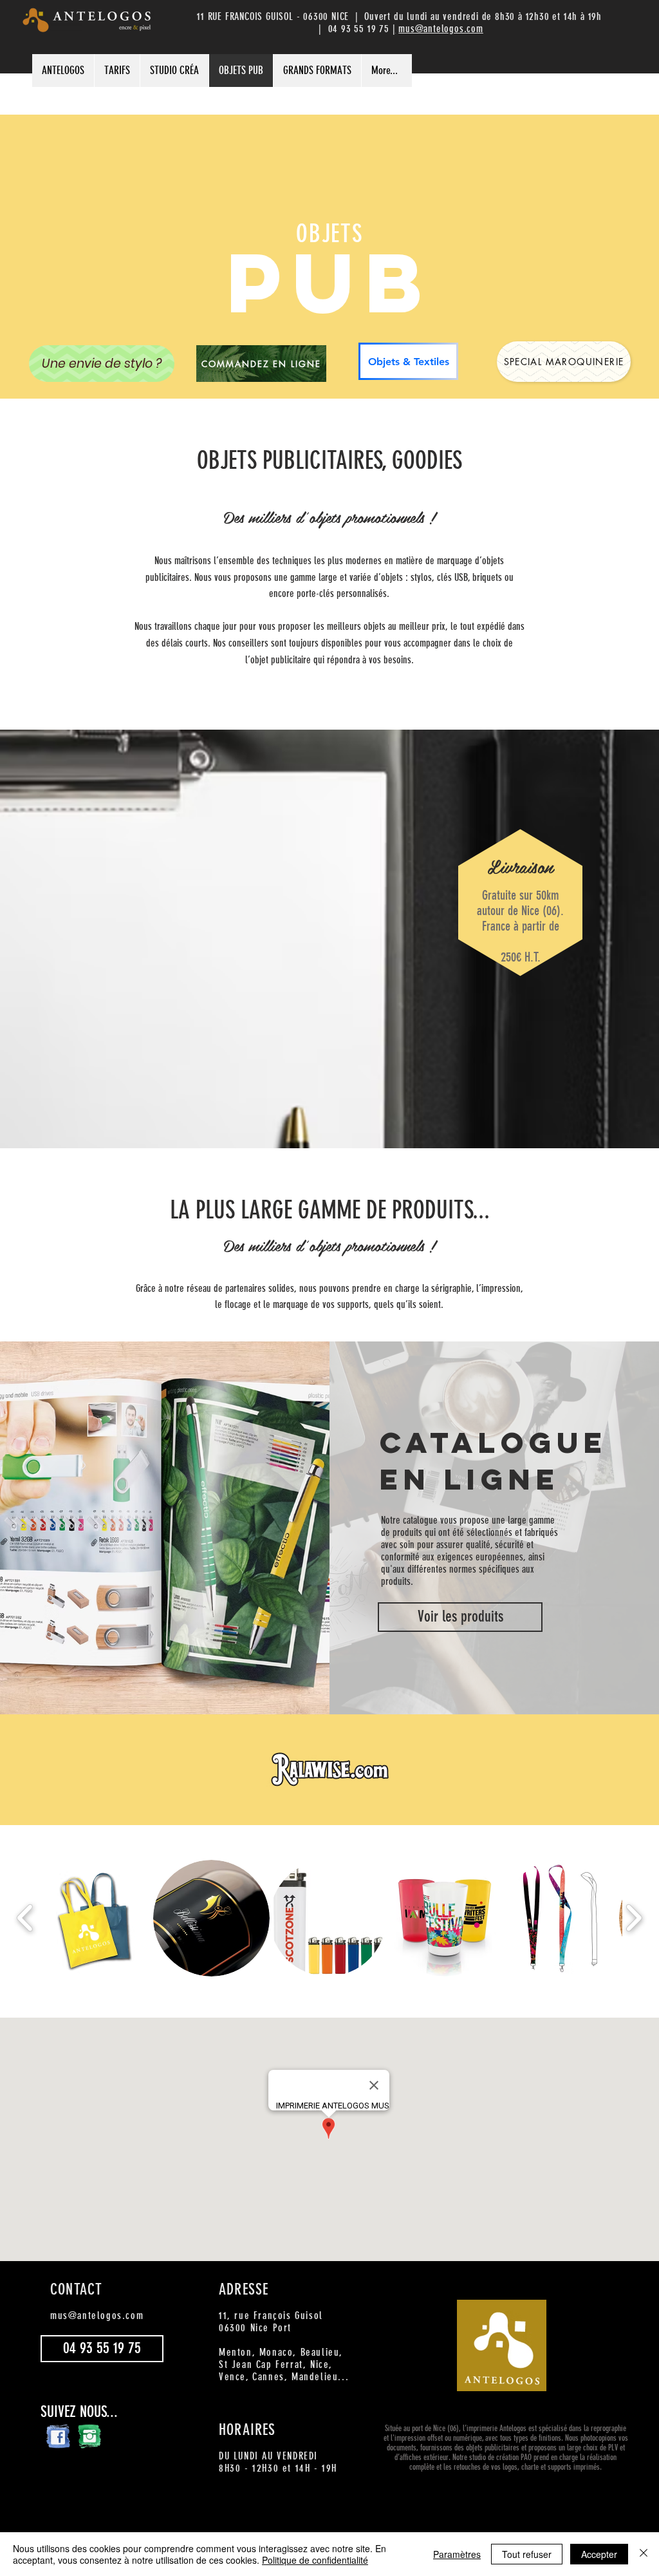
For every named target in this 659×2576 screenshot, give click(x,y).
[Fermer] (644, 2554)
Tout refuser (527, 2554)
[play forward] (634, 1918)
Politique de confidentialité (315, 2560)
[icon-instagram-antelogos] (89, 2436)
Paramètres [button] (457, 2554)
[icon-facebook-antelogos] (58, 2436)
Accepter (599, 2554)
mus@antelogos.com (441, 29)
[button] (95, 1918)
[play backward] (25, 1918)
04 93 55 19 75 (360, 29)
